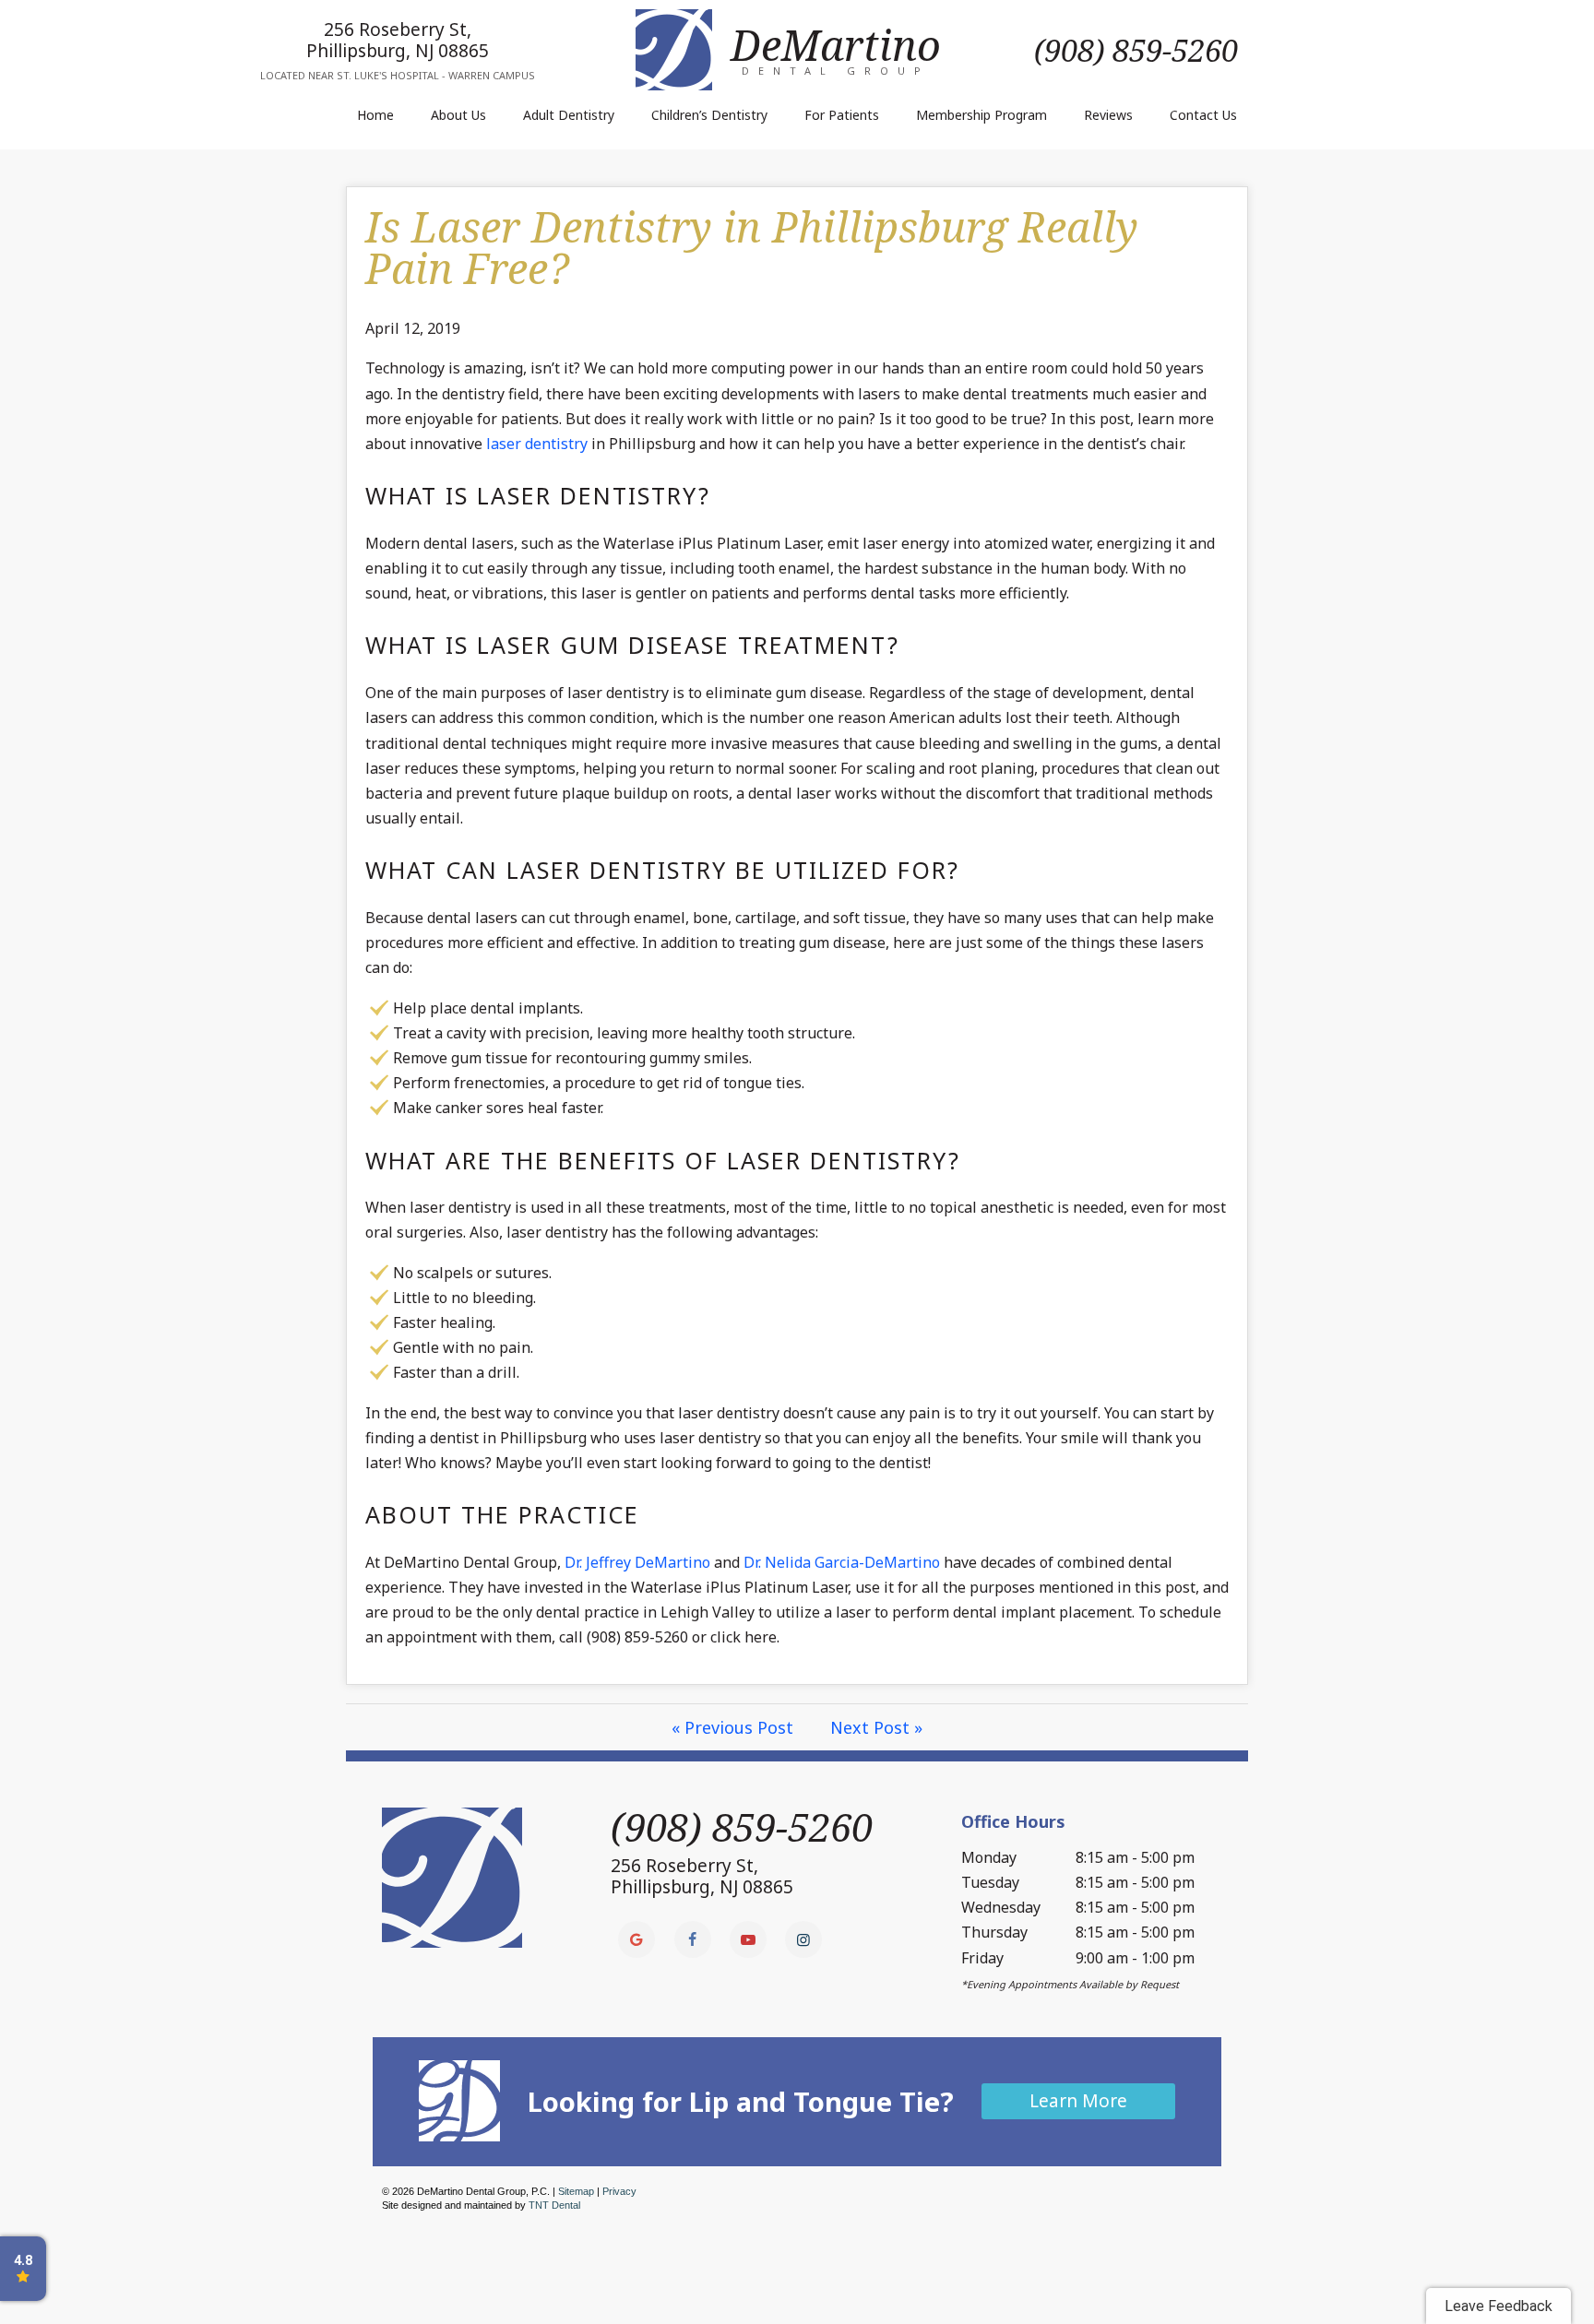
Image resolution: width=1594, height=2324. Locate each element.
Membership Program (981, 115)
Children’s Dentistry (709, 115)
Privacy (619, 2191)
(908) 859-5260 (1136, 50)
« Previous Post (732, 1727)
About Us (458, 115)
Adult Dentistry (569, 115)
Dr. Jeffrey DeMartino (637, 1562)
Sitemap (576, 2191)
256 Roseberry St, (398, 40)
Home (375, 115)
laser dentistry (537, 444)
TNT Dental (554, 2205)
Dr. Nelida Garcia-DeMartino (842, 1562)
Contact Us (1203, 115)
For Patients (842, 115)
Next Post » (876, 1727)
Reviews (1108, 115)
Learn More (1078, 2101)
